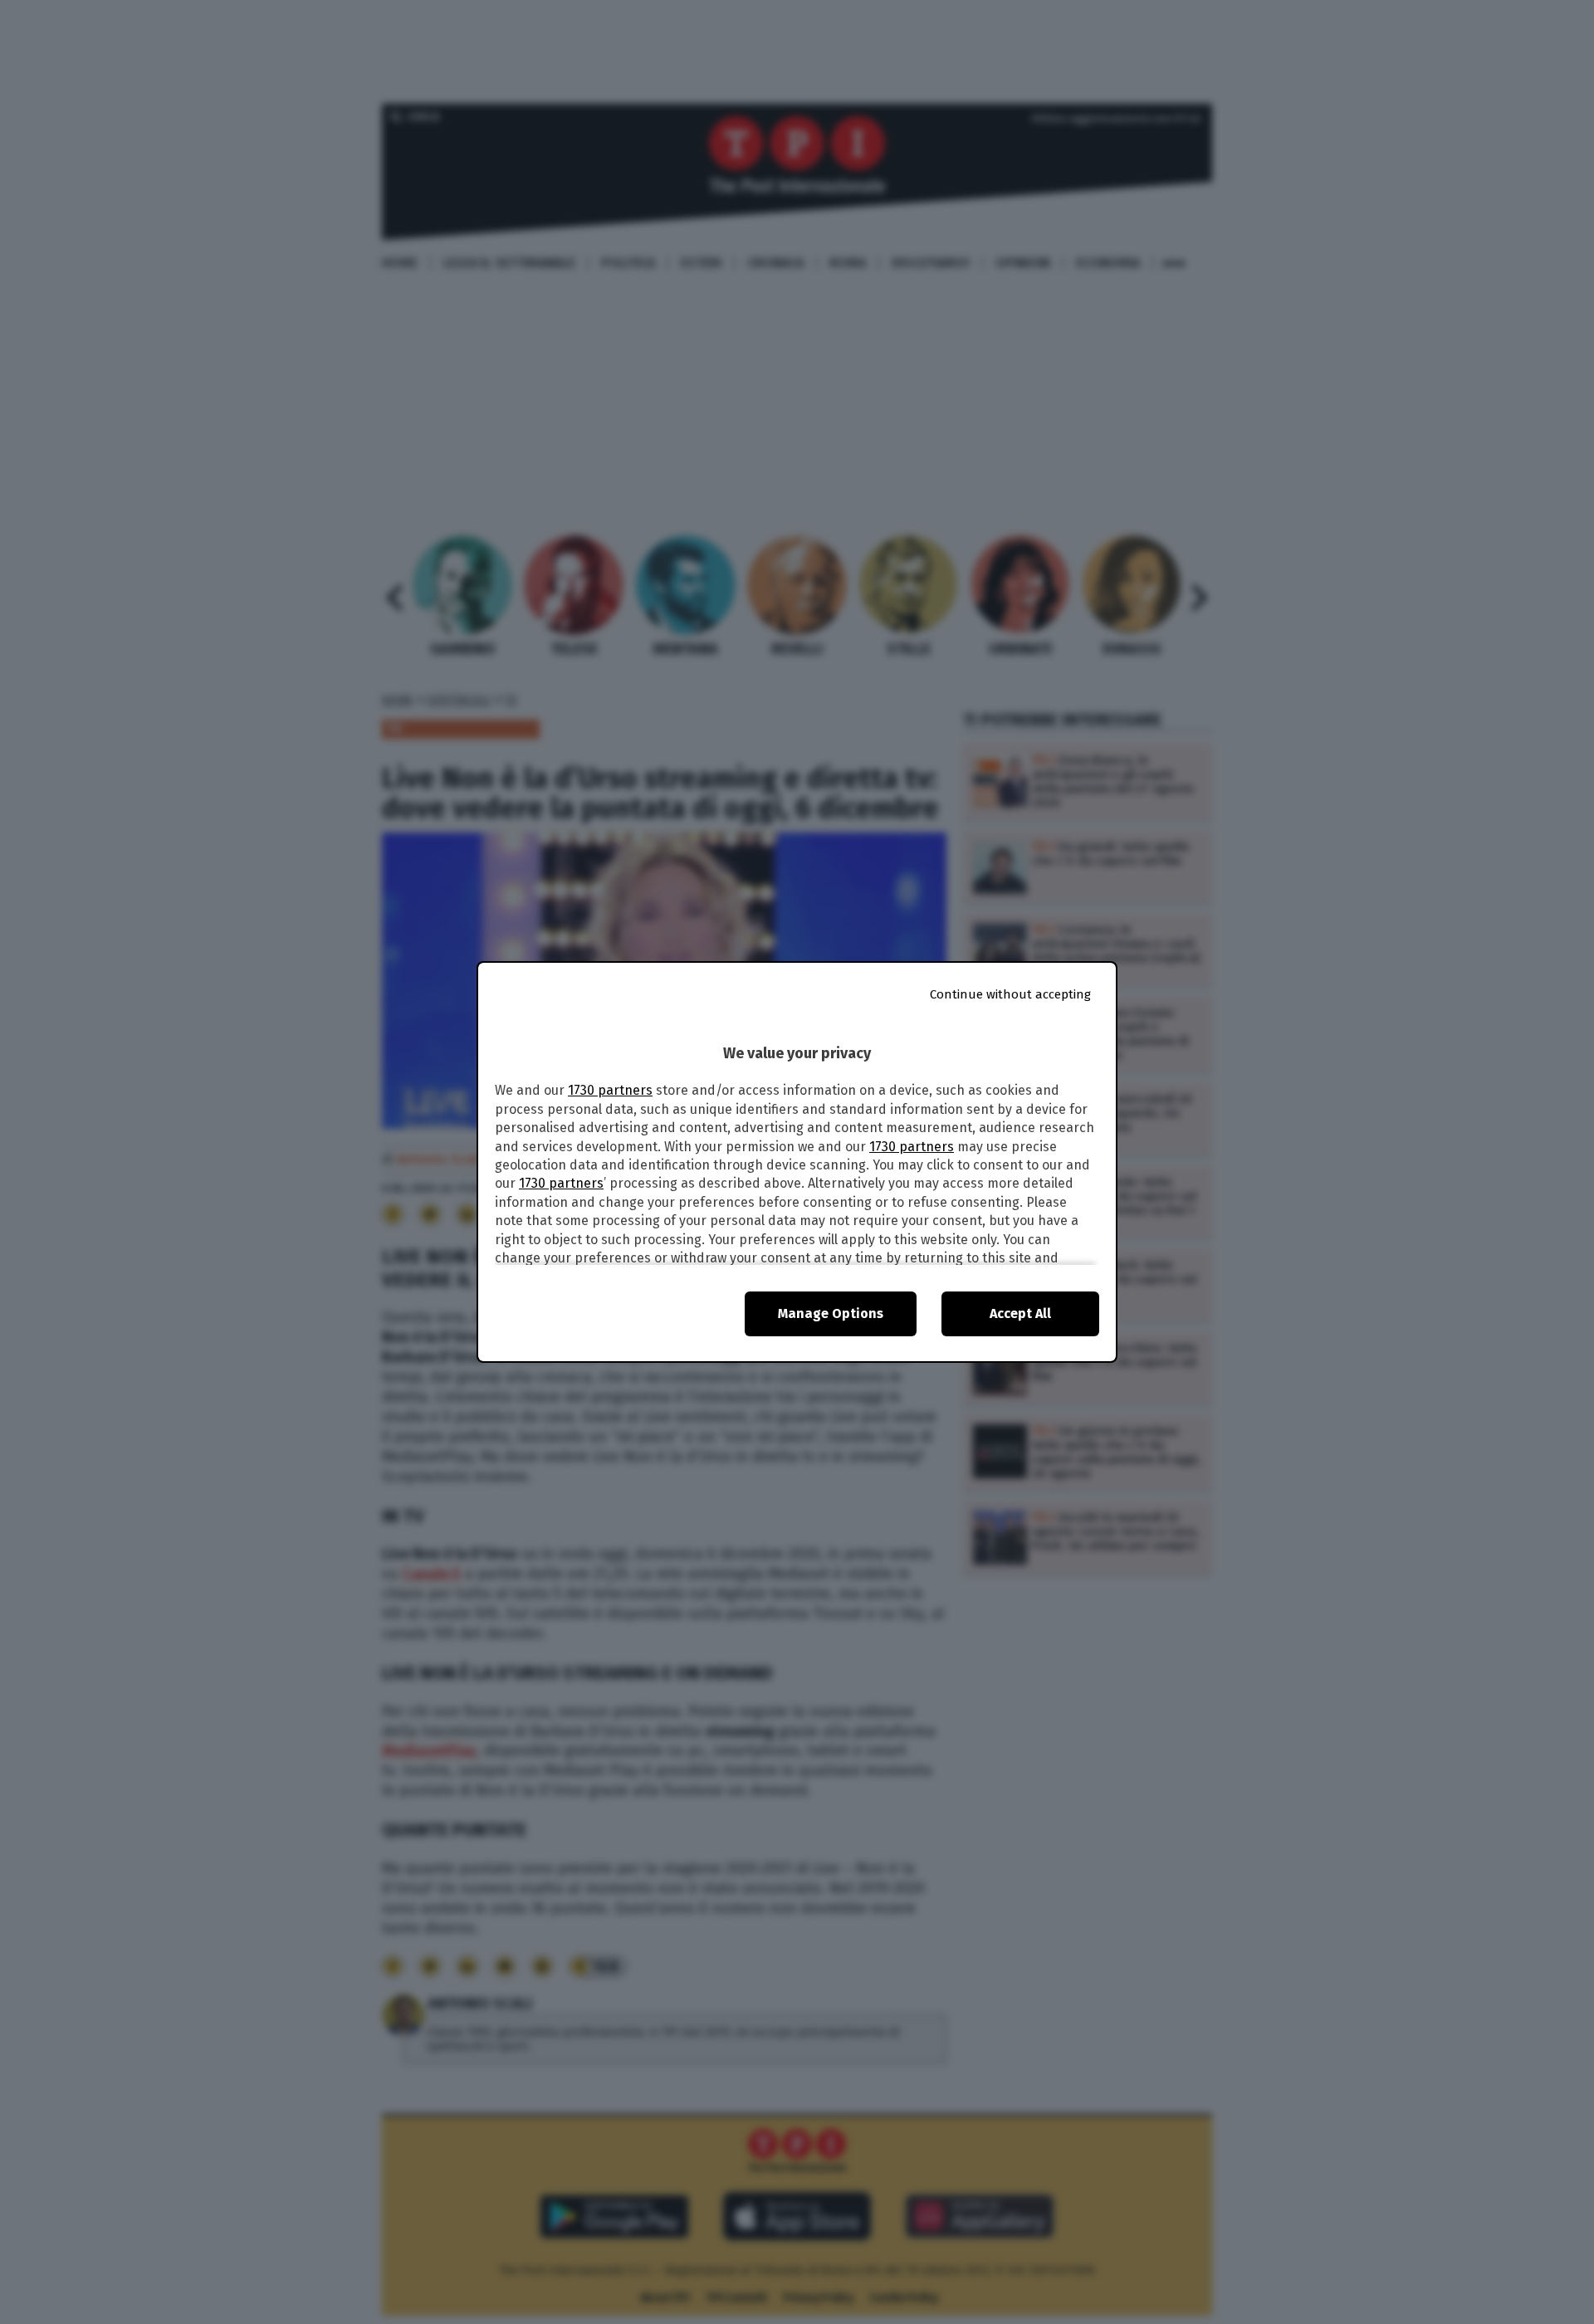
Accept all (1020, 1313)
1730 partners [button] (610, 1090)
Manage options (831, 1313)
